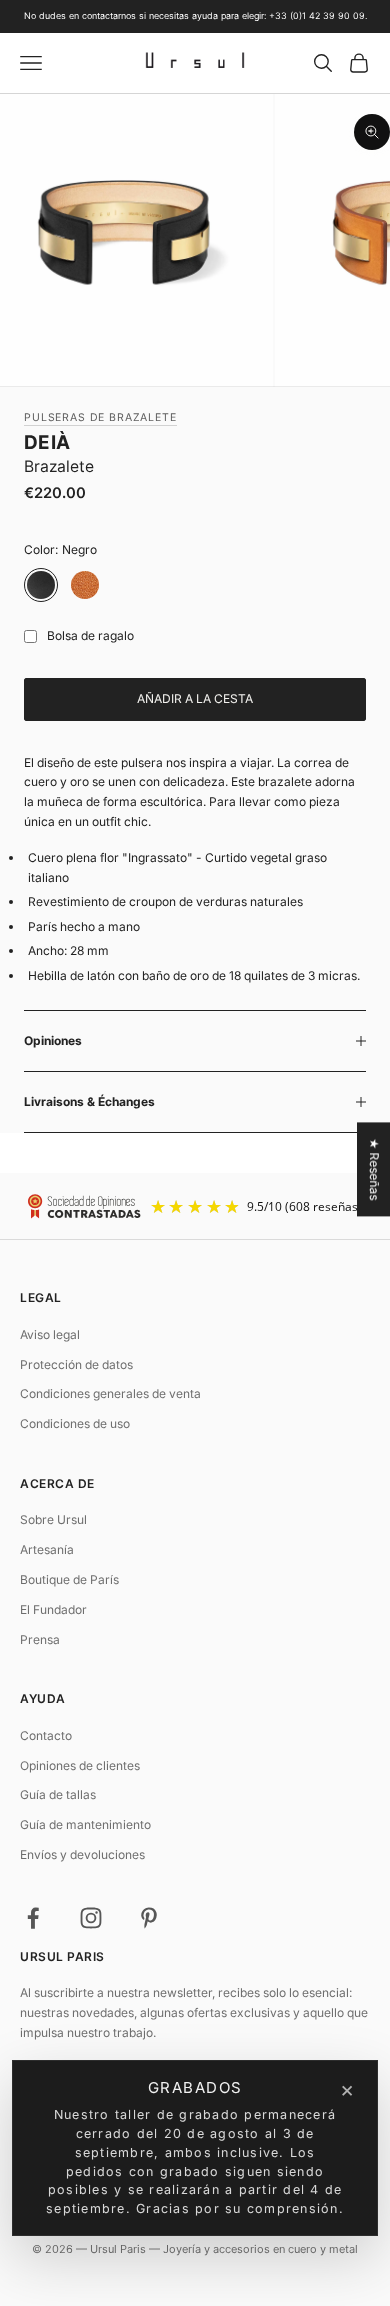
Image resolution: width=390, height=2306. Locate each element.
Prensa (40, 1639)
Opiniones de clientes (80, 1765)
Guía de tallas (58, 1794)
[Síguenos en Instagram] (91, 1918)
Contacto (46, 1735)
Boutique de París (69, 1579)
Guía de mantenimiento (85, 1824)
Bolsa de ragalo (90, 635)
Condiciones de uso (75, 1423)
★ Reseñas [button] (374, 1169)
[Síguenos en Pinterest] (149, 1918)
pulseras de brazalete (100, 417)
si (26, 636)
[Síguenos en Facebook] (33, 1918)
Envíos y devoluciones (82, 1854)
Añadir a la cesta (195, 698)
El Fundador (53, 1609)
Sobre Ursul (53, 1519)
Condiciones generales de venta (110, 1393)
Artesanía (47, 1549)
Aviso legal (50, 1334)
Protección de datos (76, 1364)
